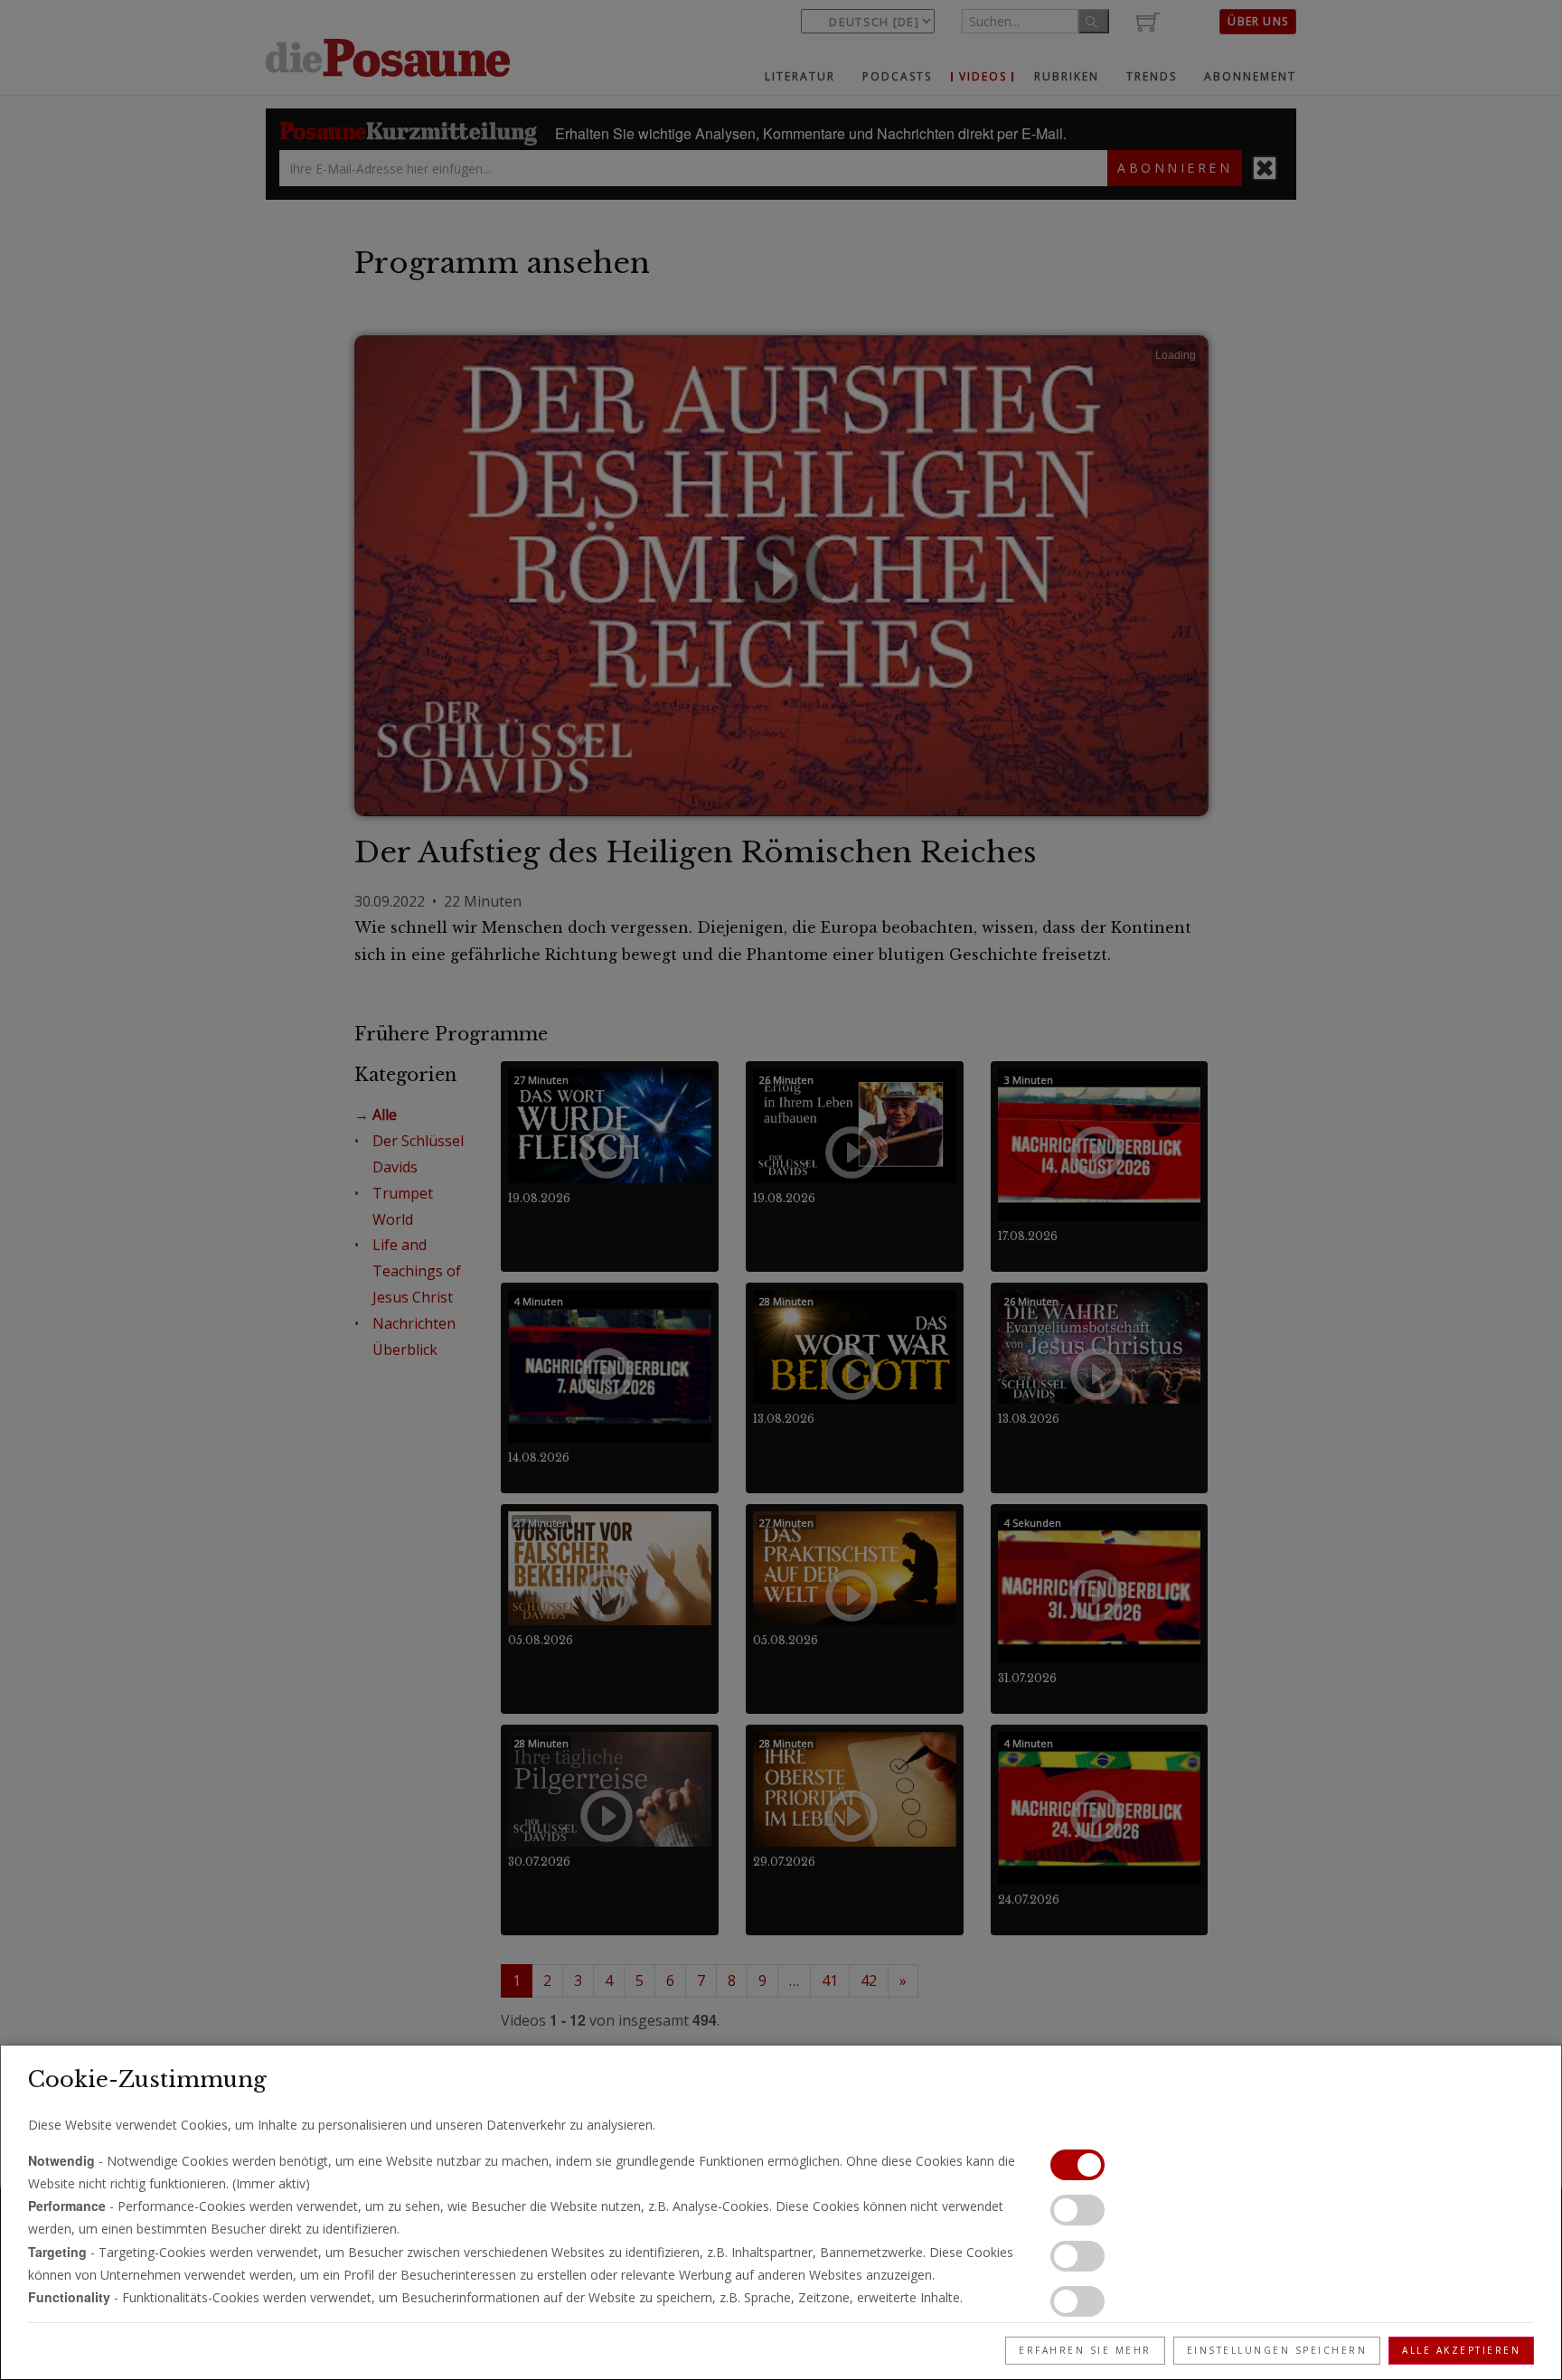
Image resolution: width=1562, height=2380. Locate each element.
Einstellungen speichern (1277, 2350)
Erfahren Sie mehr (1085, 2350)
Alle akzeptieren (1461, 2350)
